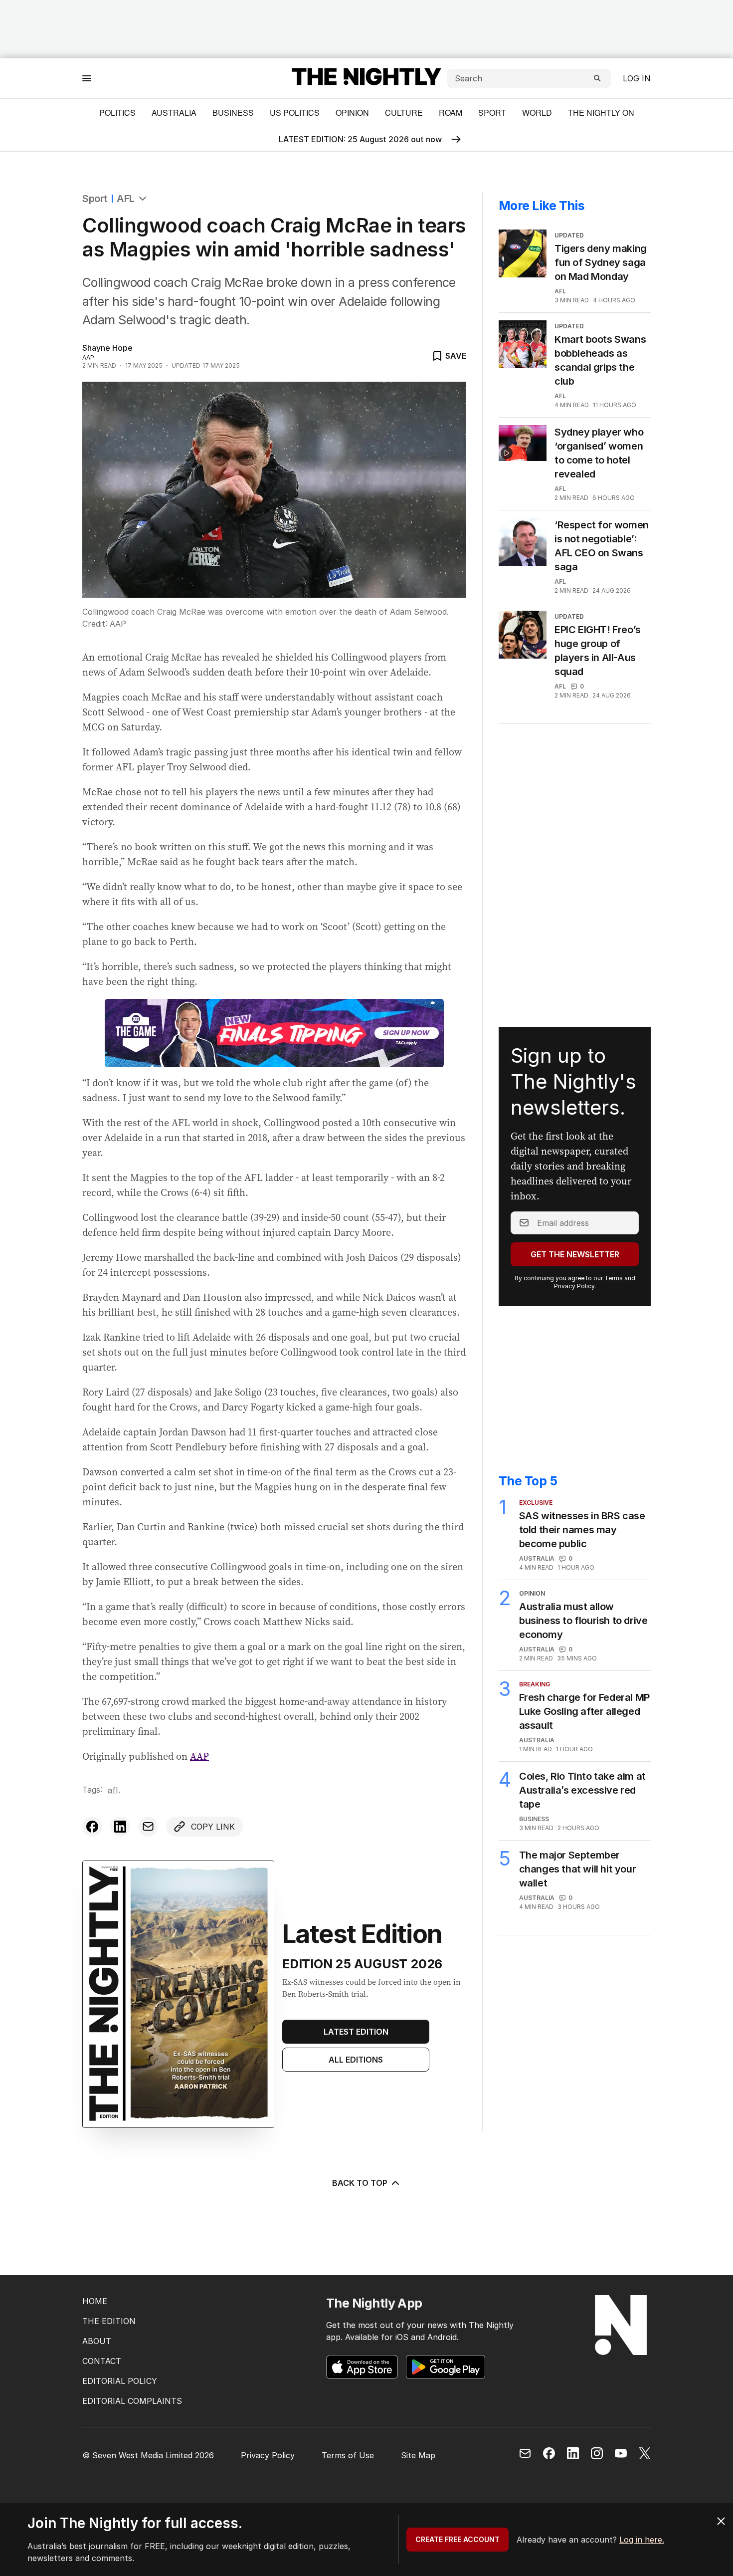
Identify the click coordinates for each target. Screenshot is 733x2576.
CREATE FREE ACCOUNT (458, 2539)
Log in (637, 78)
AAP (199, 1756)
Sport (492, 113)
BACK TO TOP (360, 2183)
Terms (614, 1278)
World (537, 113)
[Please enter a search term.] (597, 78)
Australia (174, 113)
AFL (126, 199)
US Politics (295, 113)
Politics (117, 113)
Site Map (418, 2455)
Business (233, 113)
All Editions (356, 2060)
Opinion (352, 113)
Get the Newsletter (575, 1254)
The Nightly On (601, 113)
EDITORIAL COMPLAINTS (132, 2401)
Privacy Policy (574, 1286)
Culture (404, 113)
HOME (95, 2301)
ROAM (451, 113)
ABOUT (97, 2341)
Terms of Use (348, 2455)
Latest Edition (356, 2032)
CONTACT (102, 2361)
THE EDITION (109, 2321)
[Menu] (87, 78)
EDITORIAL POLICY (120, 2381)
